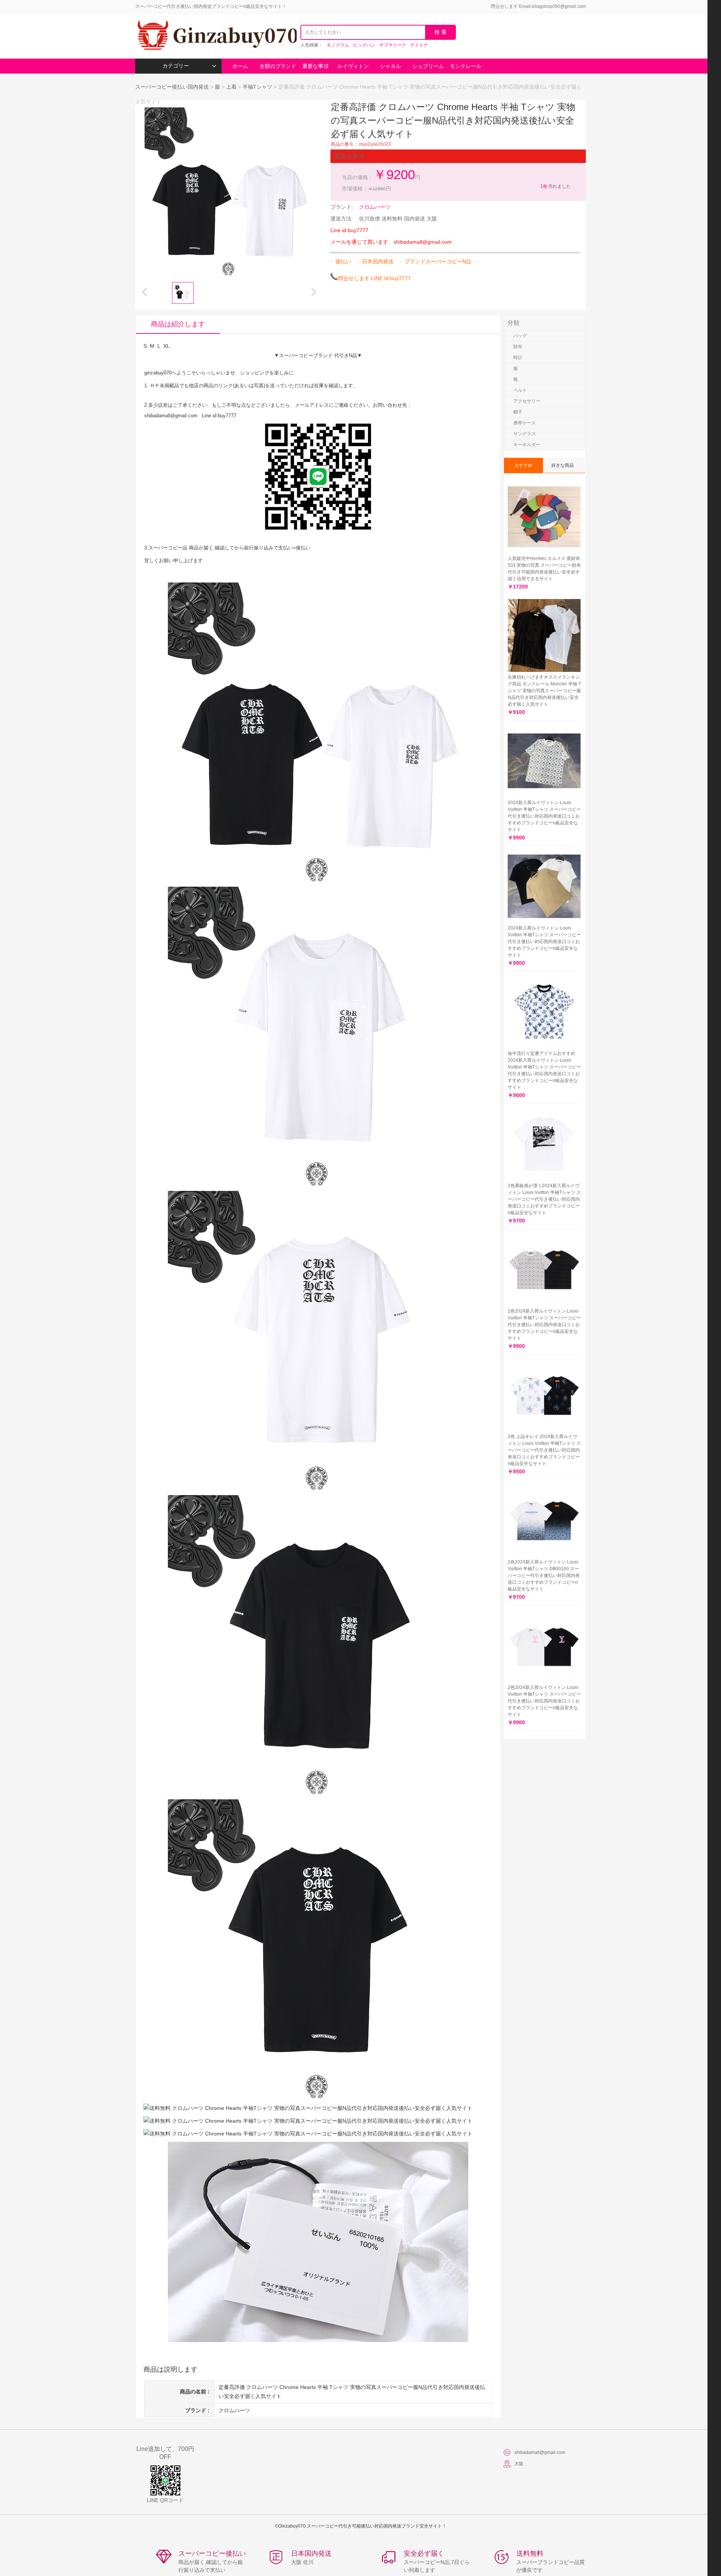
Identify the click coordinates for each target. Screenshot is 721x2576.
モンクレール (466, 66)
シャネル (391, 66)
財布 (518, 347)
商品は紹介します (178, 324)
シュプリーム (428, 66)
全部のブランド (278, 66)
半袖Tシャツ (257, 87)
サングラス (525, 434)
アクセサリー (527, 401)
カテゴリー (176, 66)
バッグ (520, 336)
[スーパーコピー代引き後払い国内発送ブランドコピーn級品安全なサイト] (216, 36)
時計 (518, 358)
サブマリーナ (393, 45)
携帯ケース (525, 423)
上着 (231, 87)
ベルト (520, 390)
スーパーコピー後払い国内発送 (173, 87)
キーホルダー (527, 445)
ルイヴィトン (353, 66)
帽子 (518, 412)
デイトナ (419, 45)
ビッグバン (364, 45)
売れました (556, 186)
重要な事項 (315, 66)
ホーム (240, 66)
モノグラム (338, 45)
